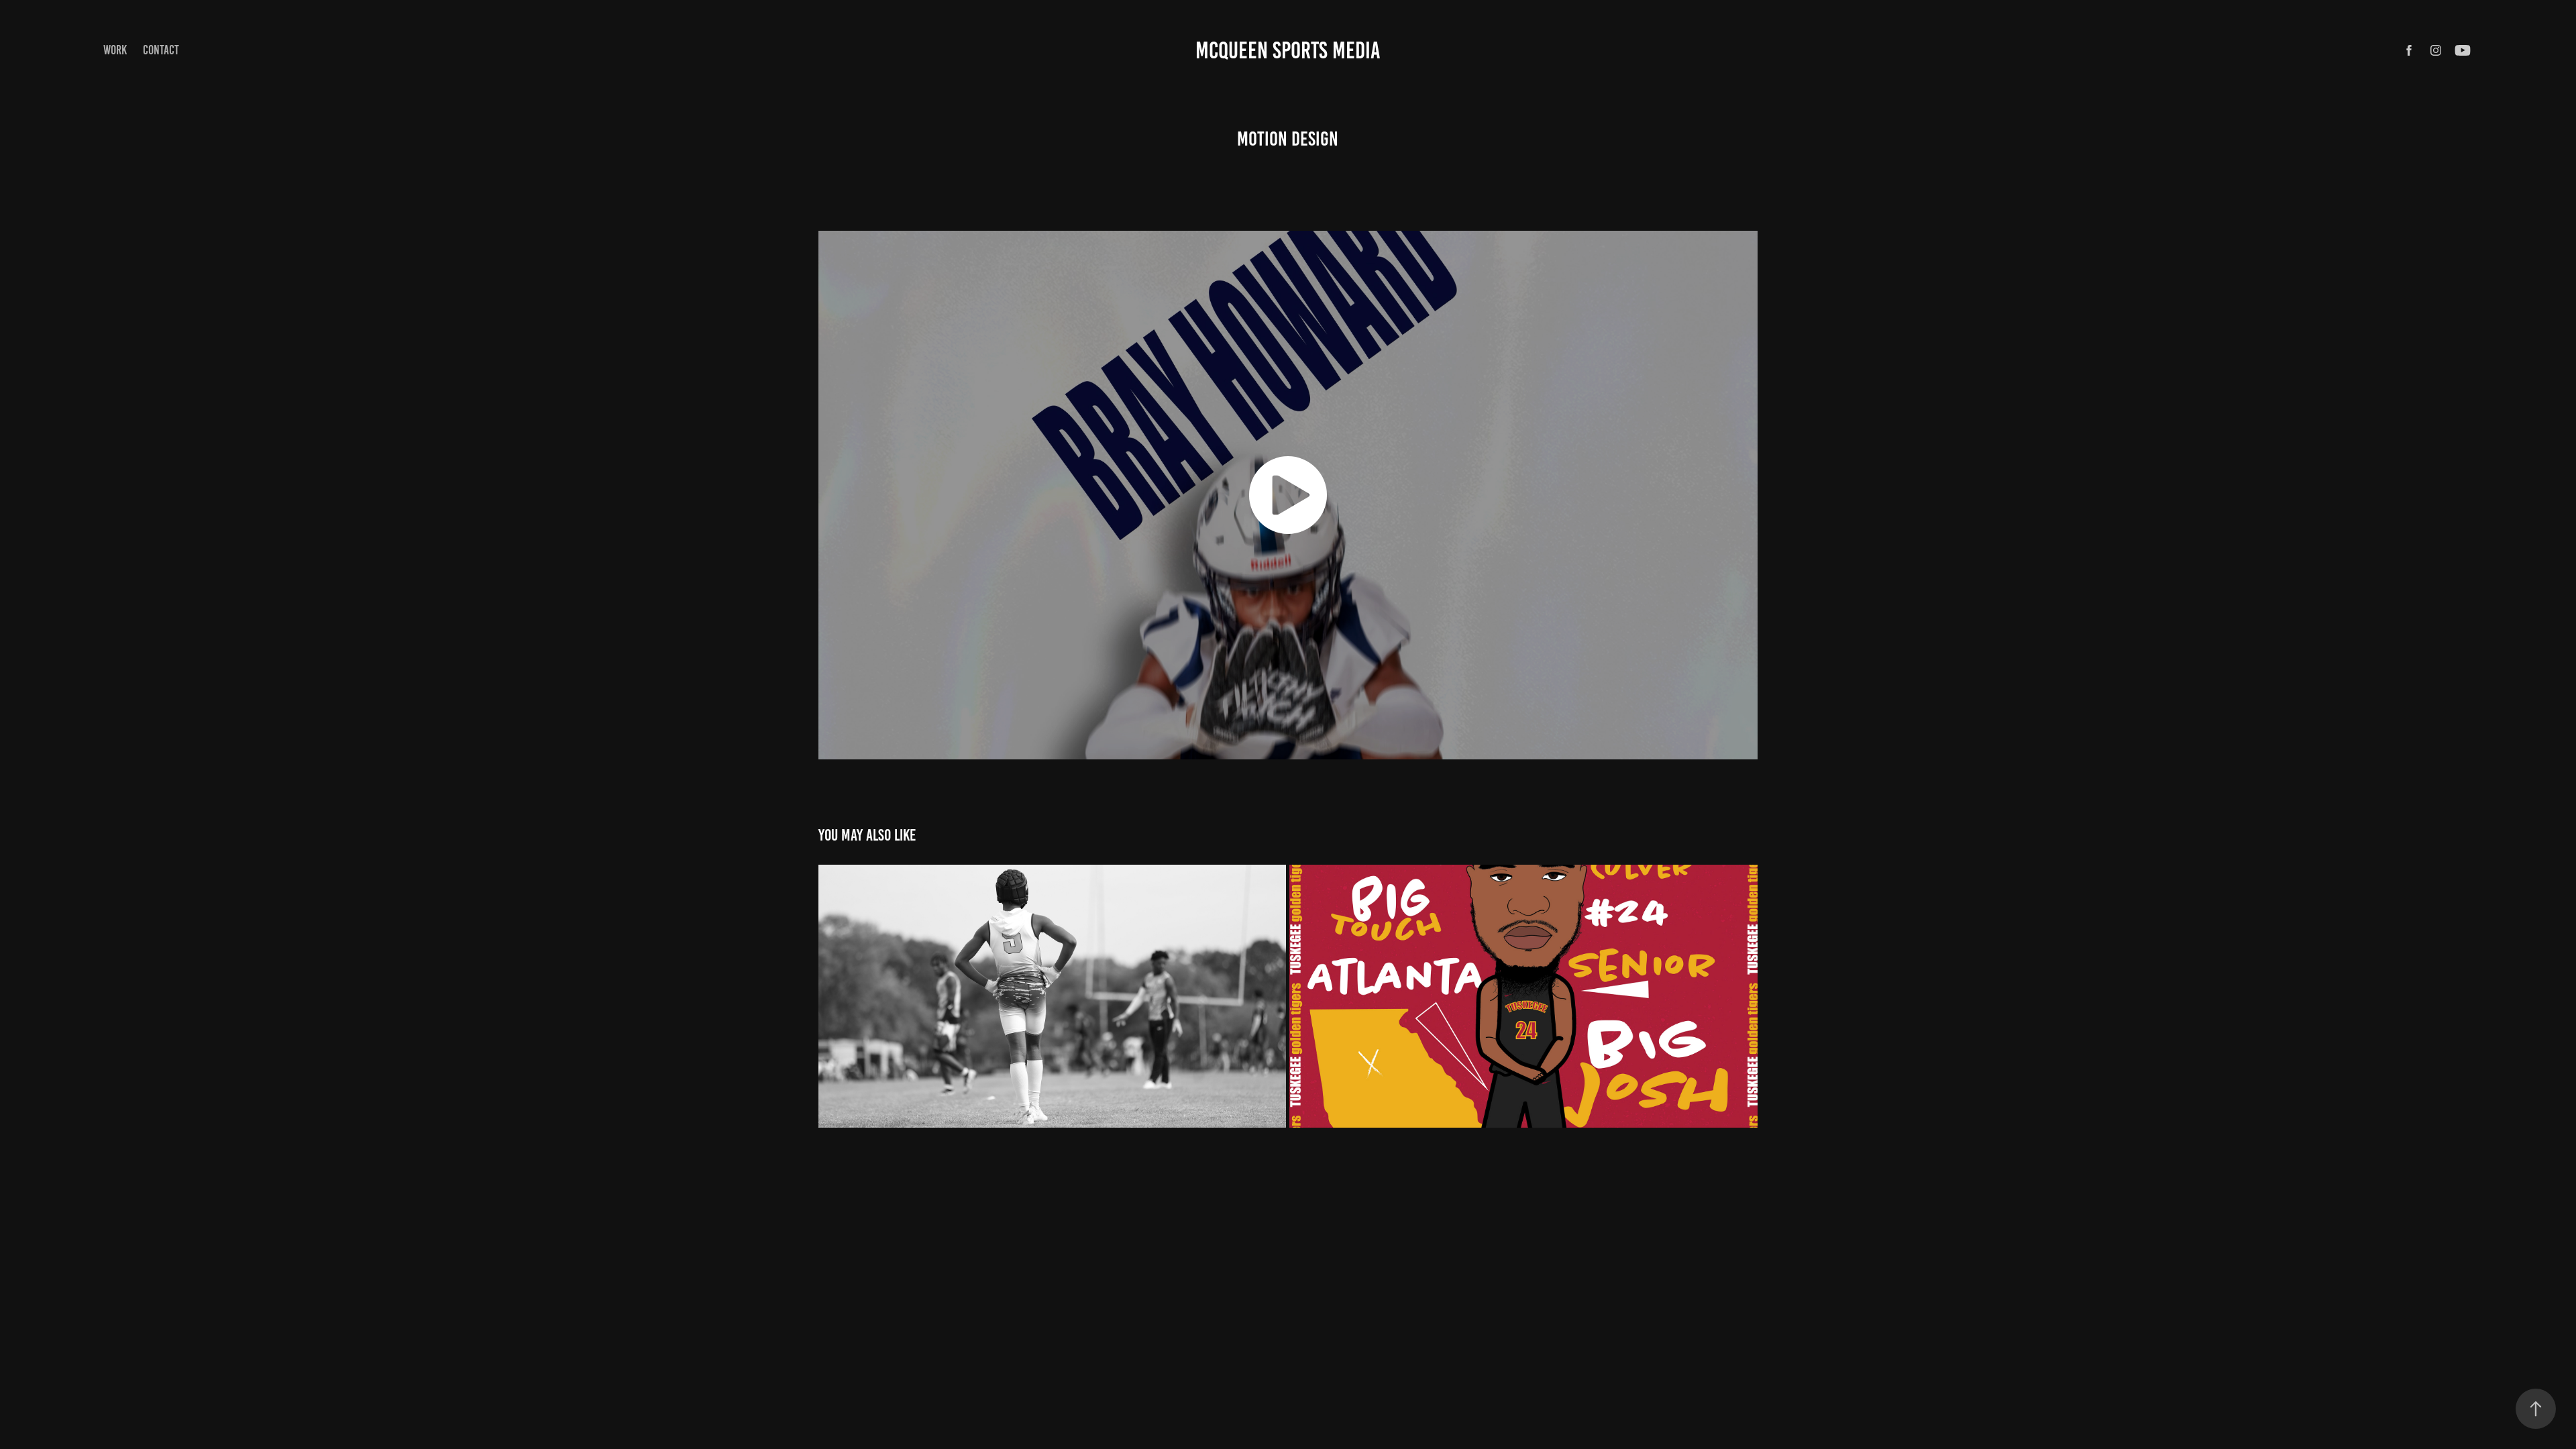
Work (115, 50)
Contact (161, 50)
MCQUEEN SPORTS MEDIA (1288, 50)
